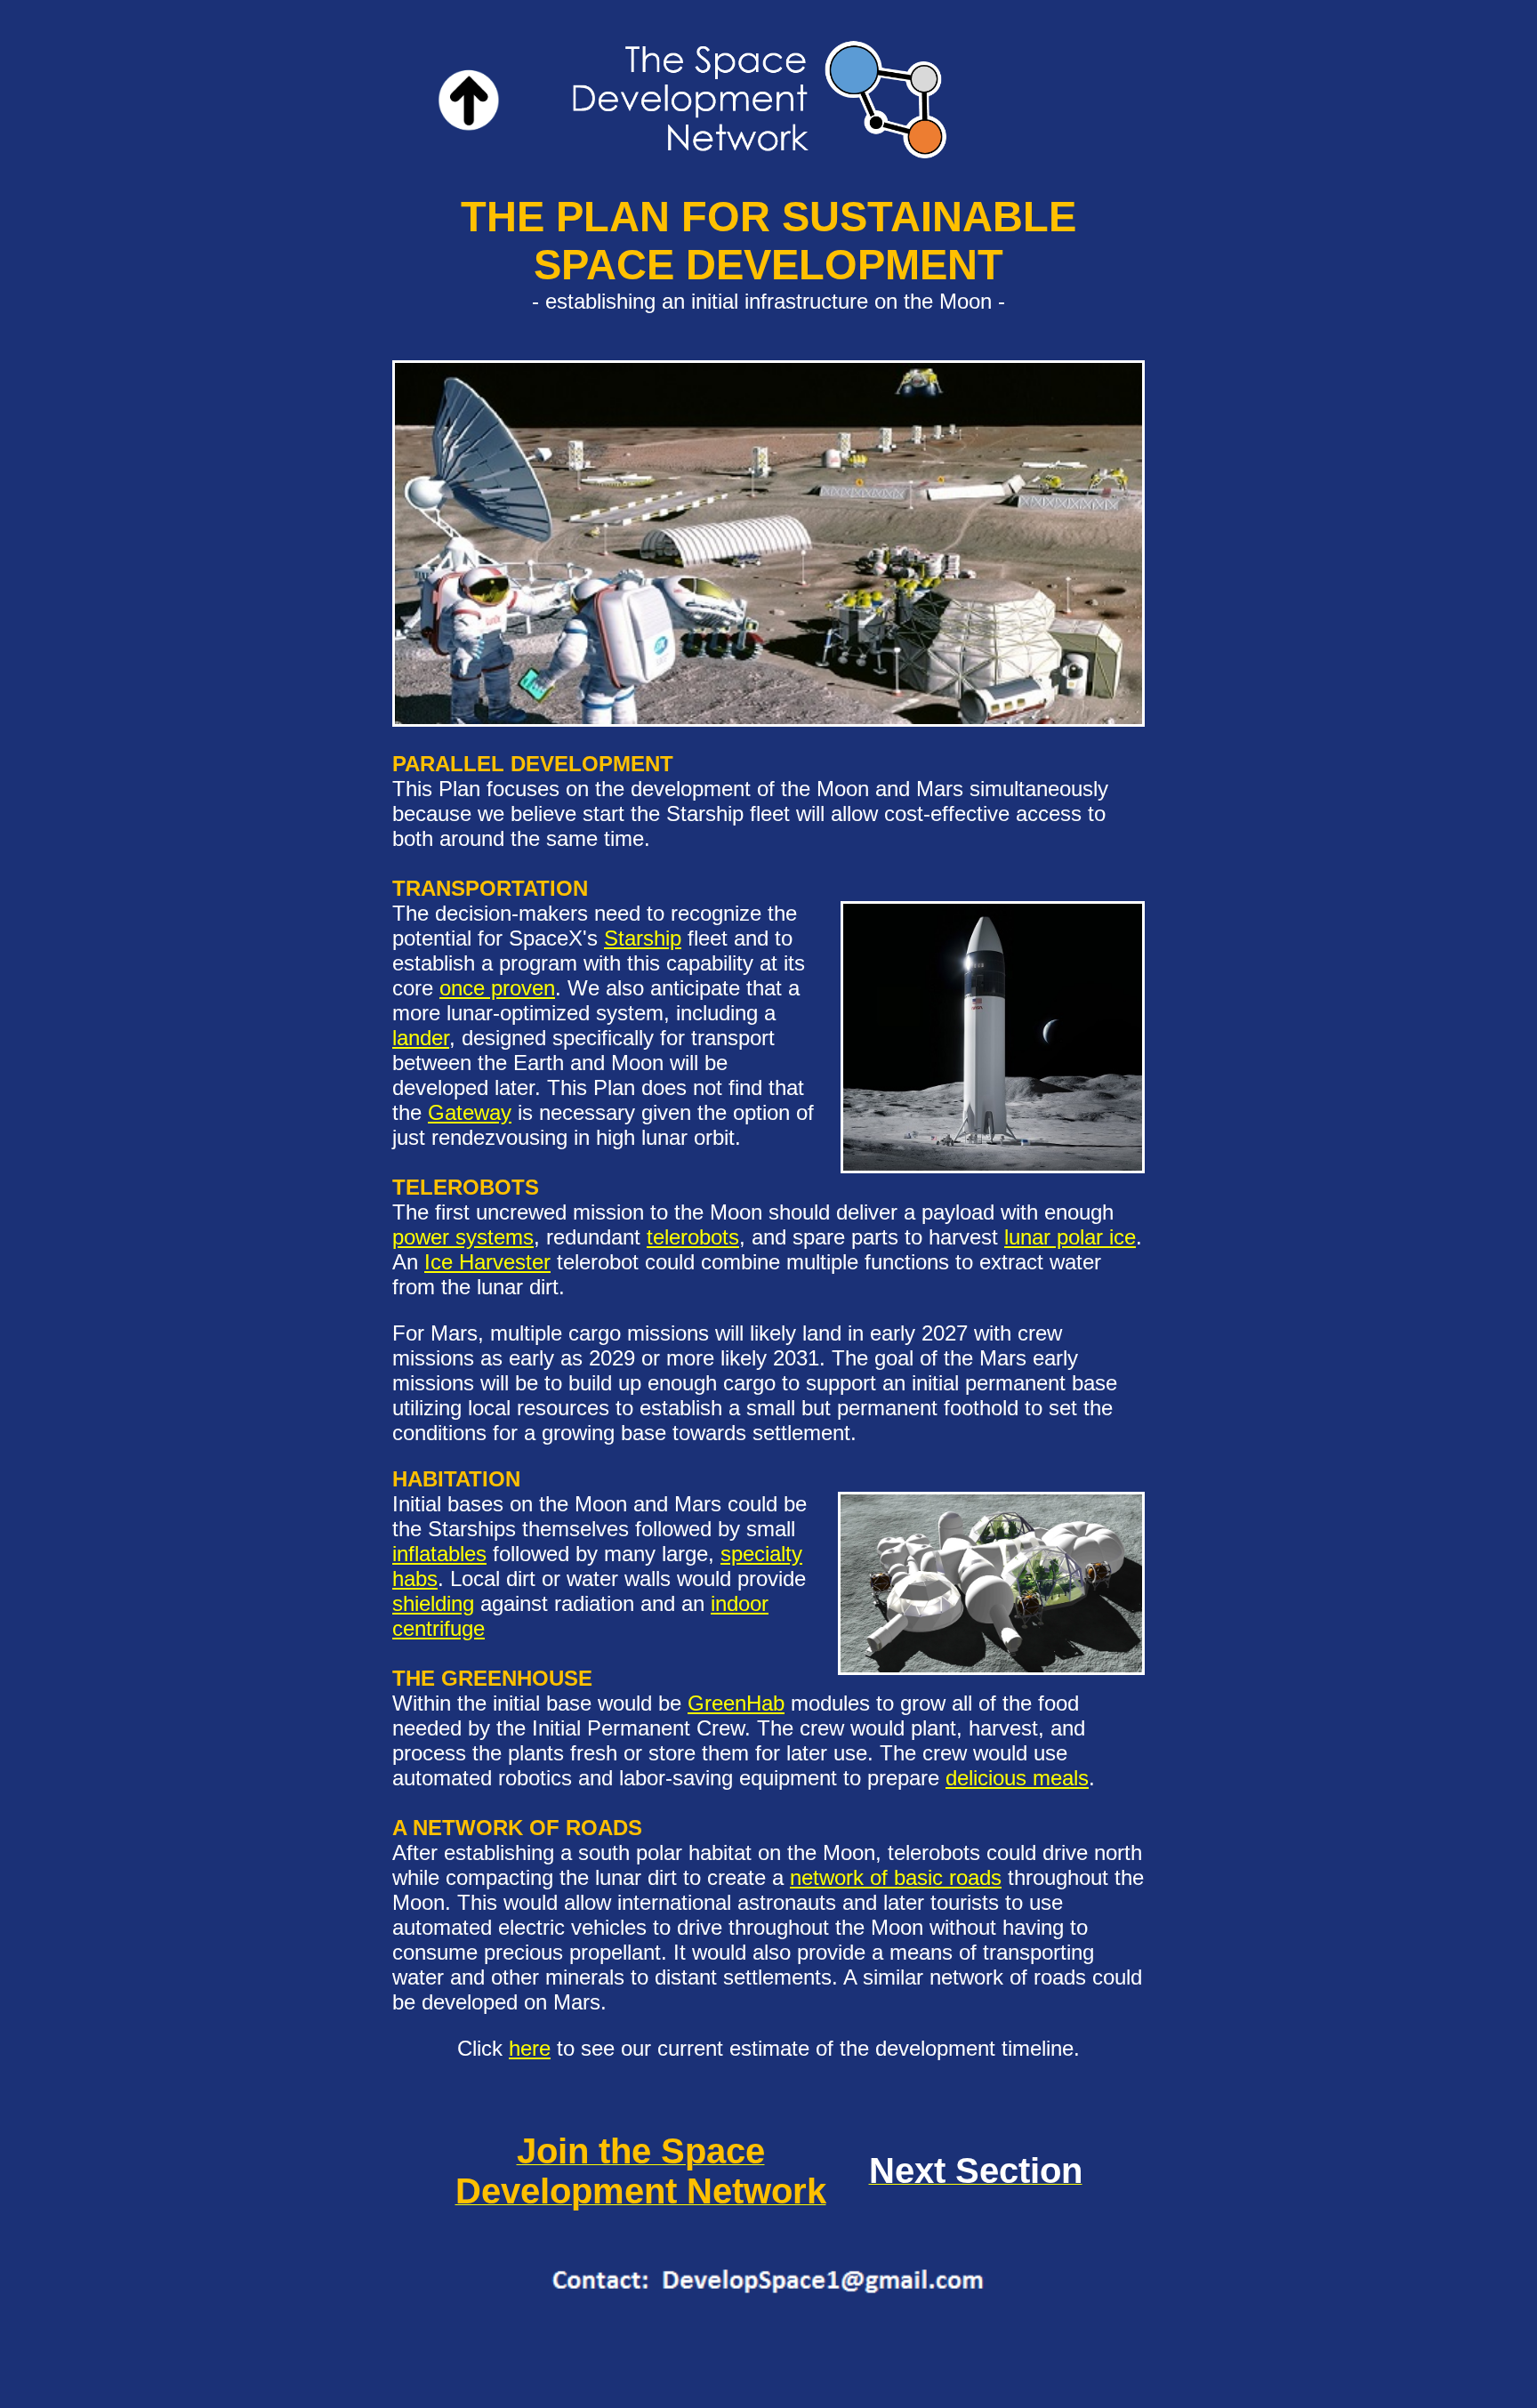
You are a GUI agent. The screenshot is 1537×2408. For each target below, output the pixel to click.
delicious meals (1017, 1778)
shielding (433, 1603)
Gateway (470, 1112)
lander (421, 1038)
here (530, 2048)
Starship (643, 938)
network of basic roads (896, 1877)
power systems (463, 1237)
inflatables (439, 1554)
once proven (497, 988)
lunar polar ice (1070, 1237)
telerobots (693, 1237)
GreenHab (736, 1703)
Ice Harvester (487, 1262)
